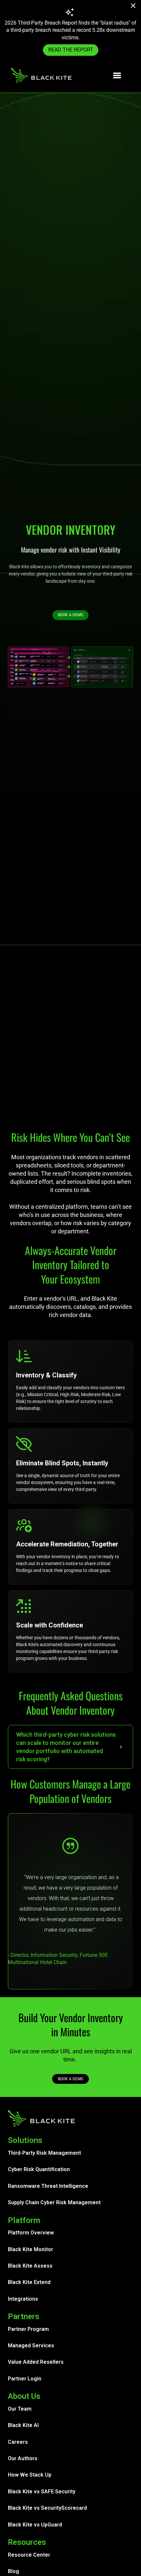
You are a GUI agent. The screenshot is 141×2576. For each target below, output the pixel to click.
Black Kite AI (23, 2425)
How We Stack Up (30, 2475)
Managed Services (31, 2346)
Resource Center (29, 2555)
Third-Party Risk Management (44, 2153)
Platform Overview (31, 2233)
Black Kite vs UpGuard (35, 2525)
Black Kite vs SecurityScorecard (47, 2508)
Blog (13, 2571)
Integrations (23, 2299)
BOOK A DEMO (70, 615)
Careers (18, 2442)
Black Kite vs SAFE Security (42, 2492)
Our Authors (23, 2458)
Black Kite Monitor (30, 2249)
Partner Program (28, 2329)
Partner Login (25, 2379)
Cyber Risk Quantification (39, 2169)
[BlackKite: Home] (41, 75)
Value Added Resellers (36, 2362)
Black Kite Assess (30, 2266)
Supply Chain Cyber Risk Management (54, 2202)
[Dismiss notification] (135, 7)
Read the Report (71, 50)
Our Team (20, 2409)
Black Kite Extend (29, 2282)
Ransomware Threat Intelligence (48, 2186)
